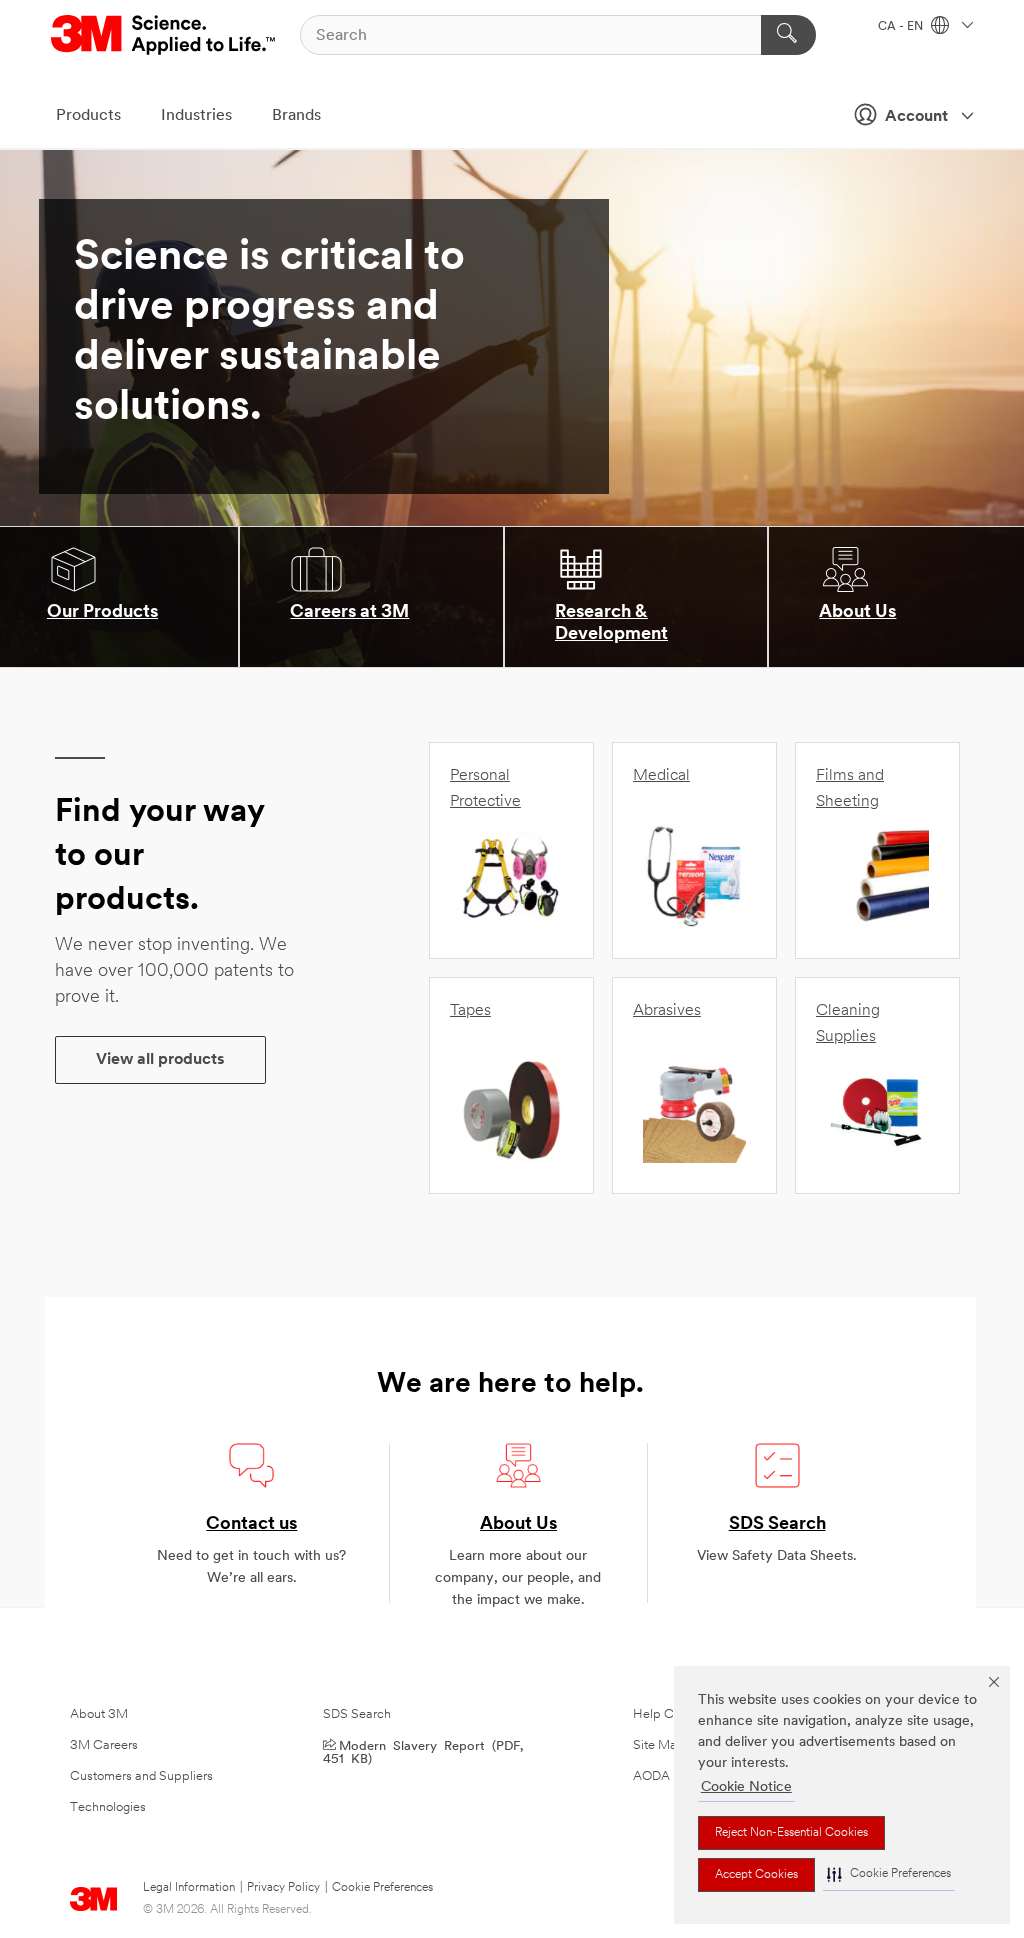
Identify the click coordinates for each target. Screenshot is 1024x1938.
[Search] (788, 35)
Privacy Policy (283, 1888)
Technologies (108, 1807)
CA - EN (902, 27)
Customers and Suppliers (141, 1776)
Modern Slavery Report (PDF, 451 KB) (423, 1751)
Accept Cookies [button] (756, 1875)
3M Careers (104, 1745)
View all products (160, 1060)
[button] (889, 1874)
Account (916, 117)
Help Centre (668, 1714)
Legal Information (189, 1888)
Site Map (659, 1745)
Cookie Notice (746, 1787)
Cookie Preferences (382, 1888)
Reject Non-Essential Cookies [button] (791, 1833)
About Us (518, 1525)
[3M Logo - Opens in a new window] (164, 35)
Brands (296, 116)
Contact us (251, 1525)
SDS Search (777, 1525)
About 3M (99, 1714)
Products (88, 116)
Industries (196, 116)
